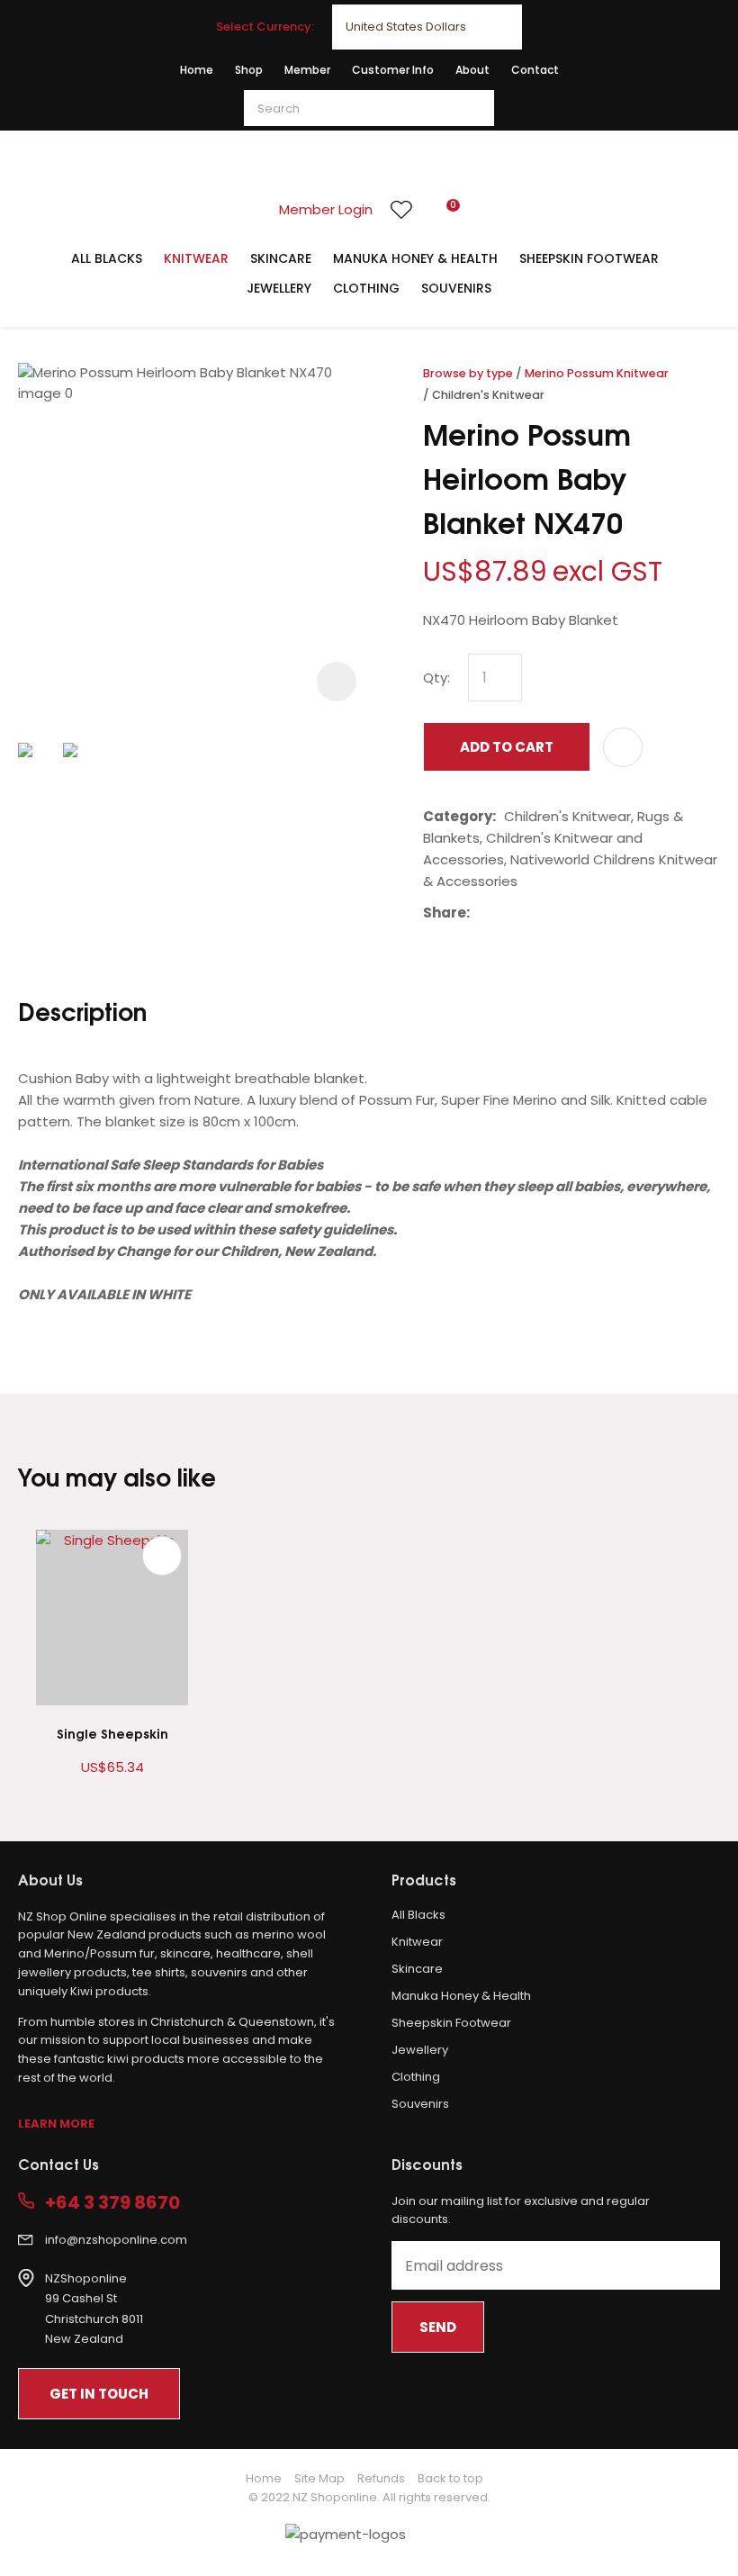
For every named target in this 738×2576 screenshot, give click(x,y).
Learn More (56, 2124)
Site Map (319, 2478)
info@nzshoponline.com (116, 2240)
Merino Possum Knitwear (597, 373)
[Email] (533, 913)
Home (197, 70)
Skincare (281, 258)
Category (458, 816)
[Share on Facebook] (481, 913)
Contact (535, 70)
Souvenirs (456, 288)
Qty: (436, 678)
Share (445, 913)
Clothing (366, 288)
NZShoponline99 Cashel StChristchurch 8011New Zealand (94, 2309)
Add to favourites (162, 1556)
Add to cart (507, 747)
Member (307, 70)
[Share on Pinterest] (561, 913)
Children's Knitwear (488, 395)
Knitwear (196, 258)
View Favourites (401, 210)
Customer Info (393, 70)
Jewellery (279, 288)
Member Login (326, 209)
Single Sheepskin (112, 1733)
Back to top (450, 2478)
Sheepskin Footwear (589, 258)
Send (438, 2327)
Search (472, 108)
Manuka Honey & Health (415, 258)
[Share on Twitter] (505, 913)
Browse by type (468, 373)
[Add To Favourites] (623, 747)
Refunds (381, 2478)
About (472, 70)
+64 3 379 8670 (112, 2203)
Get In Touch (99, 2394)
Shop (249, 70)
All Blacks (107, 258)
